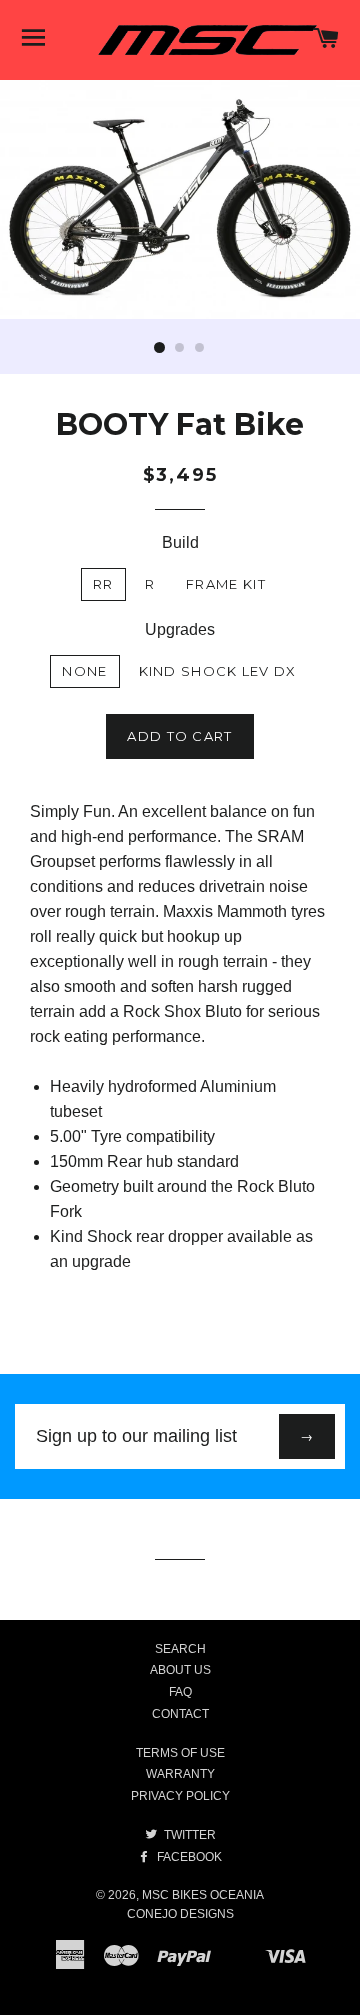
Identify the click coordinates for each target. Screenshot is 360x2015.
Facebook (188, 1857)
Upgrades (180, 629)
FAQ (180, 1692)
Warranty (180, 1774)
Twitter (188, 1835)
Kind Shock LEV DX (218, 671)
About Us (180, 1670)
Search (180, 1649)
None (84, 671)
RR (103, 584)
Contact (180, 1714)
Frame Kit (226, 584)
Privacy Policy (180, 1796)
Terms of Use (180, 1753)
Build (180, 542)
